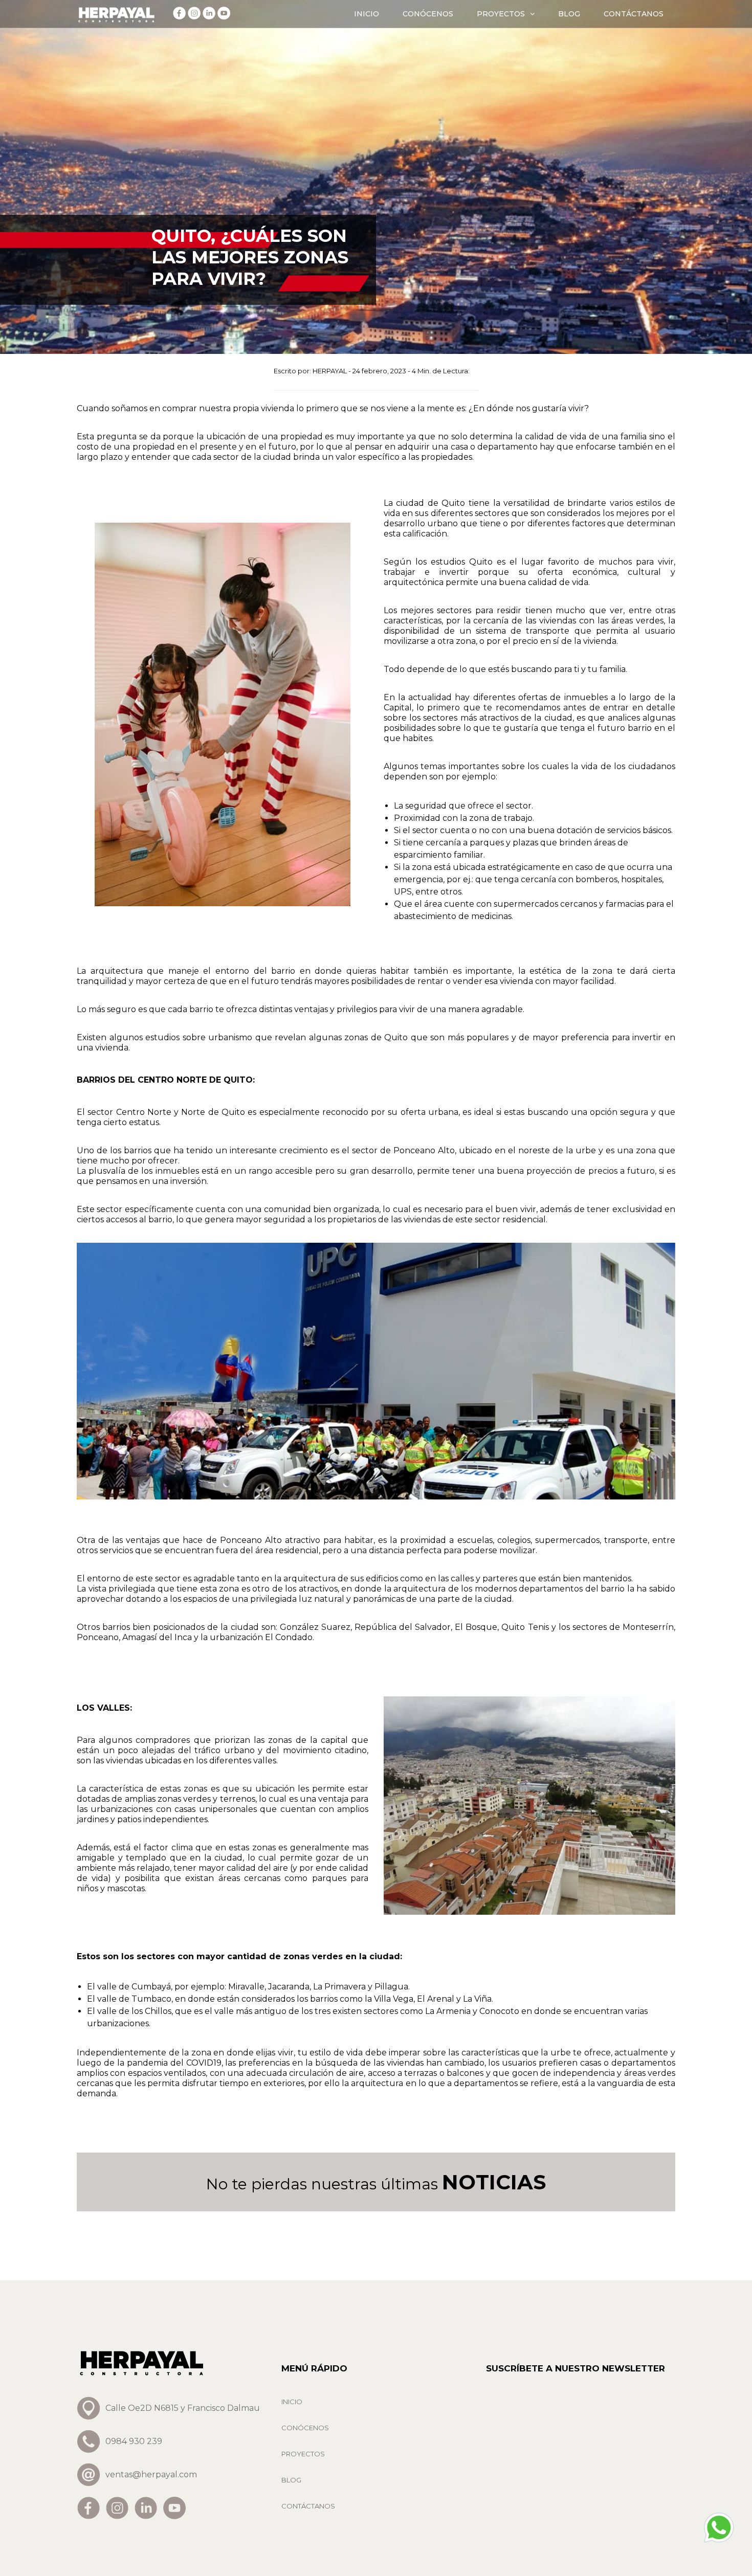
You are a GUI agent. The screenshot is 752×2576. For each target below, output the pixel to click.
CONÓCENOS (428, 14)
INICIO (367, 14)
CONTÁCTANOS (634, 14)
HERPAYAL (330, 371)
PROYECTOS (501, 14)
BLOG (569, 14)
